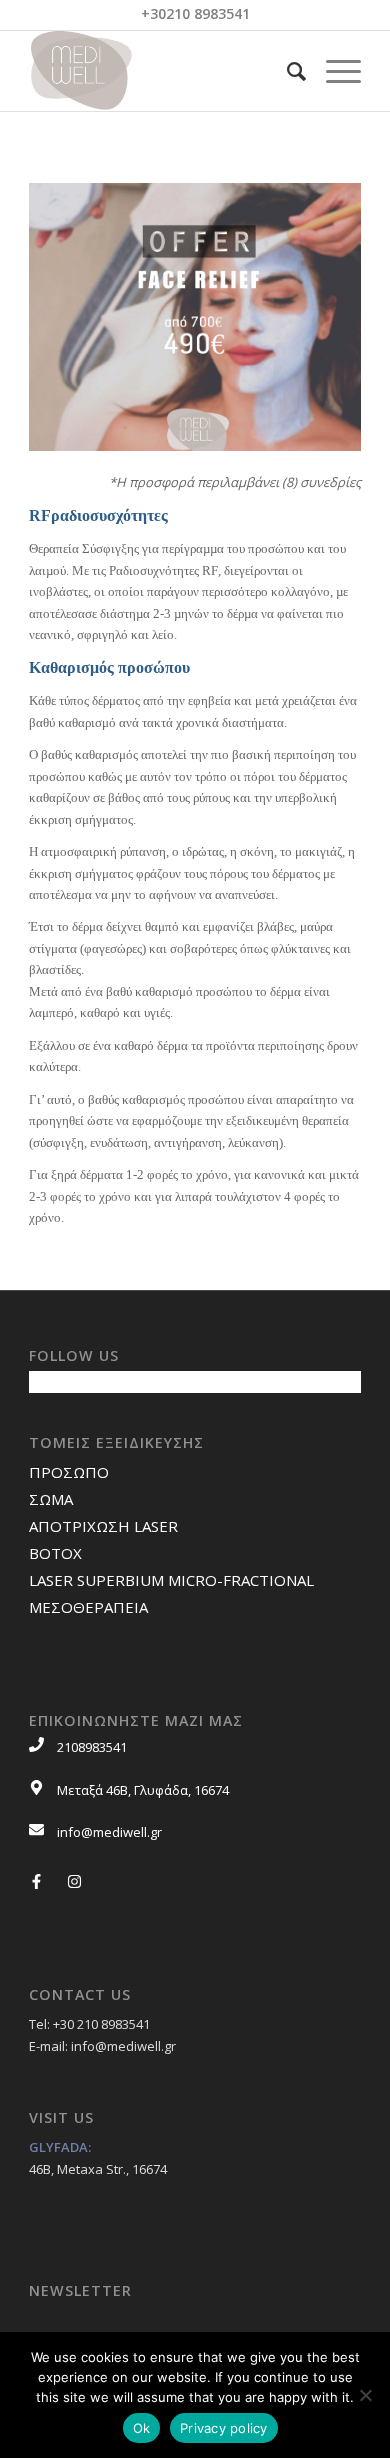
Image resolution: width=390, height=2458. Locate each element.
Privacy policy (224, 2428)
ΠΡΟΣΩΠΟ (69, 1472)
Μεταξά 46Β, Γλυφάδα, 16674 (143, 1790)
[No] (365, 2395)
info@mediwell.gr (109, 1832)
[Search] (286, 71)
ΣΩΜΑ (51, 1499)
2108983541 (92, 1747)
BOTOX (55, 1553)
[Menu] (333, 71)
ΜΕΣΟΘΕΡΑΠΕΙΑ (88, 1607)
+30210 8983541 (195, 13)
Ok (142, 2428)
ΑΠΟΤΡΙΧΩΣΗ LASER (103, 1526)
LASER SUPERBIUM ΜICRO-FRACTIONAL (171, 1580)
